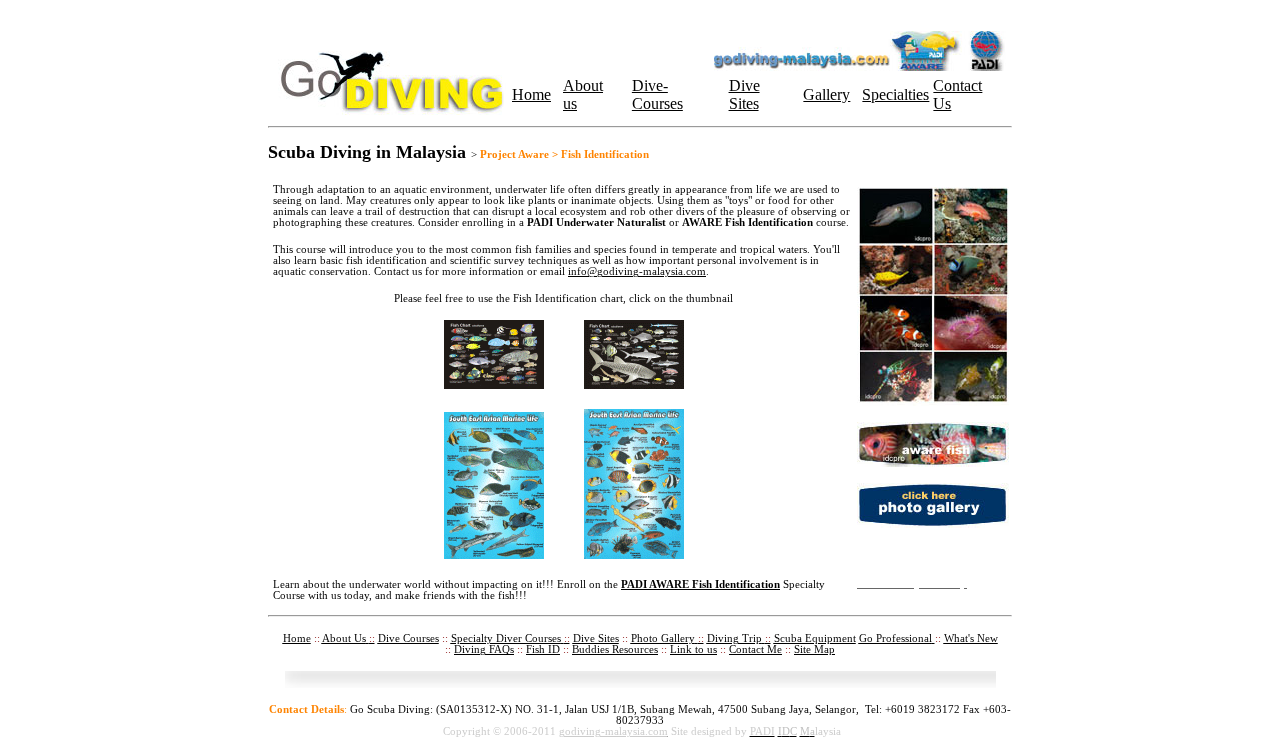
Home (531, 94)
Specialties (895, 94)
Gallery (826, 94)
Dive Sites (744, 94)
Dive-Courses (657, 94)
